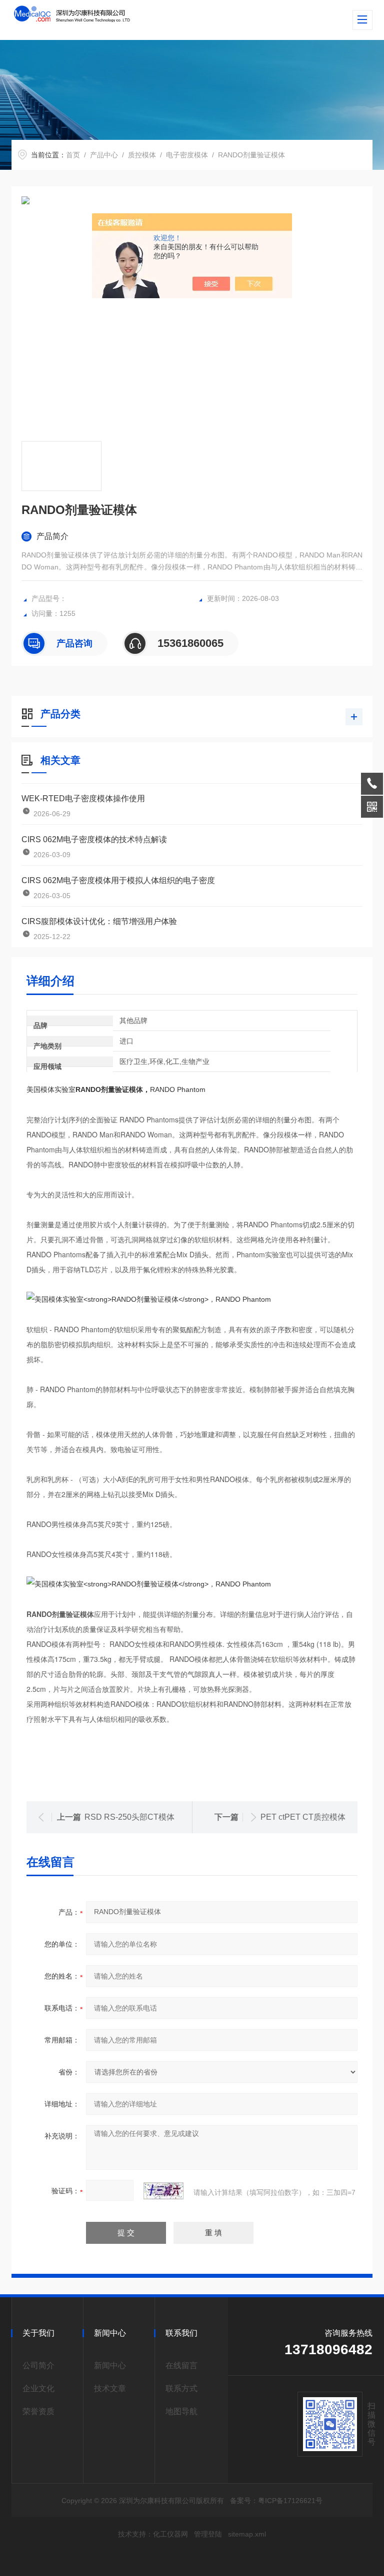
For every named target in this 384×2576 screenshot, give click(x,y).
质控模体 (142, 155)
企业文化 (38, 2388)
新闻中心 (110, 2365)
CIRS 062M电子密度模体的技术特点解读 (94, 839)
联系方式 (181, 2388)
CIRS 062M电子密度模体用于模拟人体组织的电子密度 (118, 880)
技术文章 (110, 2388)
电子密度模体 (187, 155)
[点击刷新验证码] (163, 2191)
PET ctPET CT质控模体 (303, 1817)
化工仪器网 (170, 2534)
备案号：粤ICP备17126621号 (276, 2501)
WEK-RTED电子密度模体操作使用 (83, 798)
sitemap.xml (247, 2534)
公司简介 (38, 2365)
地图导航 (181, 2411)
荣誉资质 (38, 2411)
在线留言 (181, 2365)
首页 (73, 155)
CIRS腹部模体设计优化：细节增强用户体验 (99, 921)
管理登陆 (208, 2534)
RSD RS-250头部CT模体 (129, 1817)
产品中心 (104, 155)
